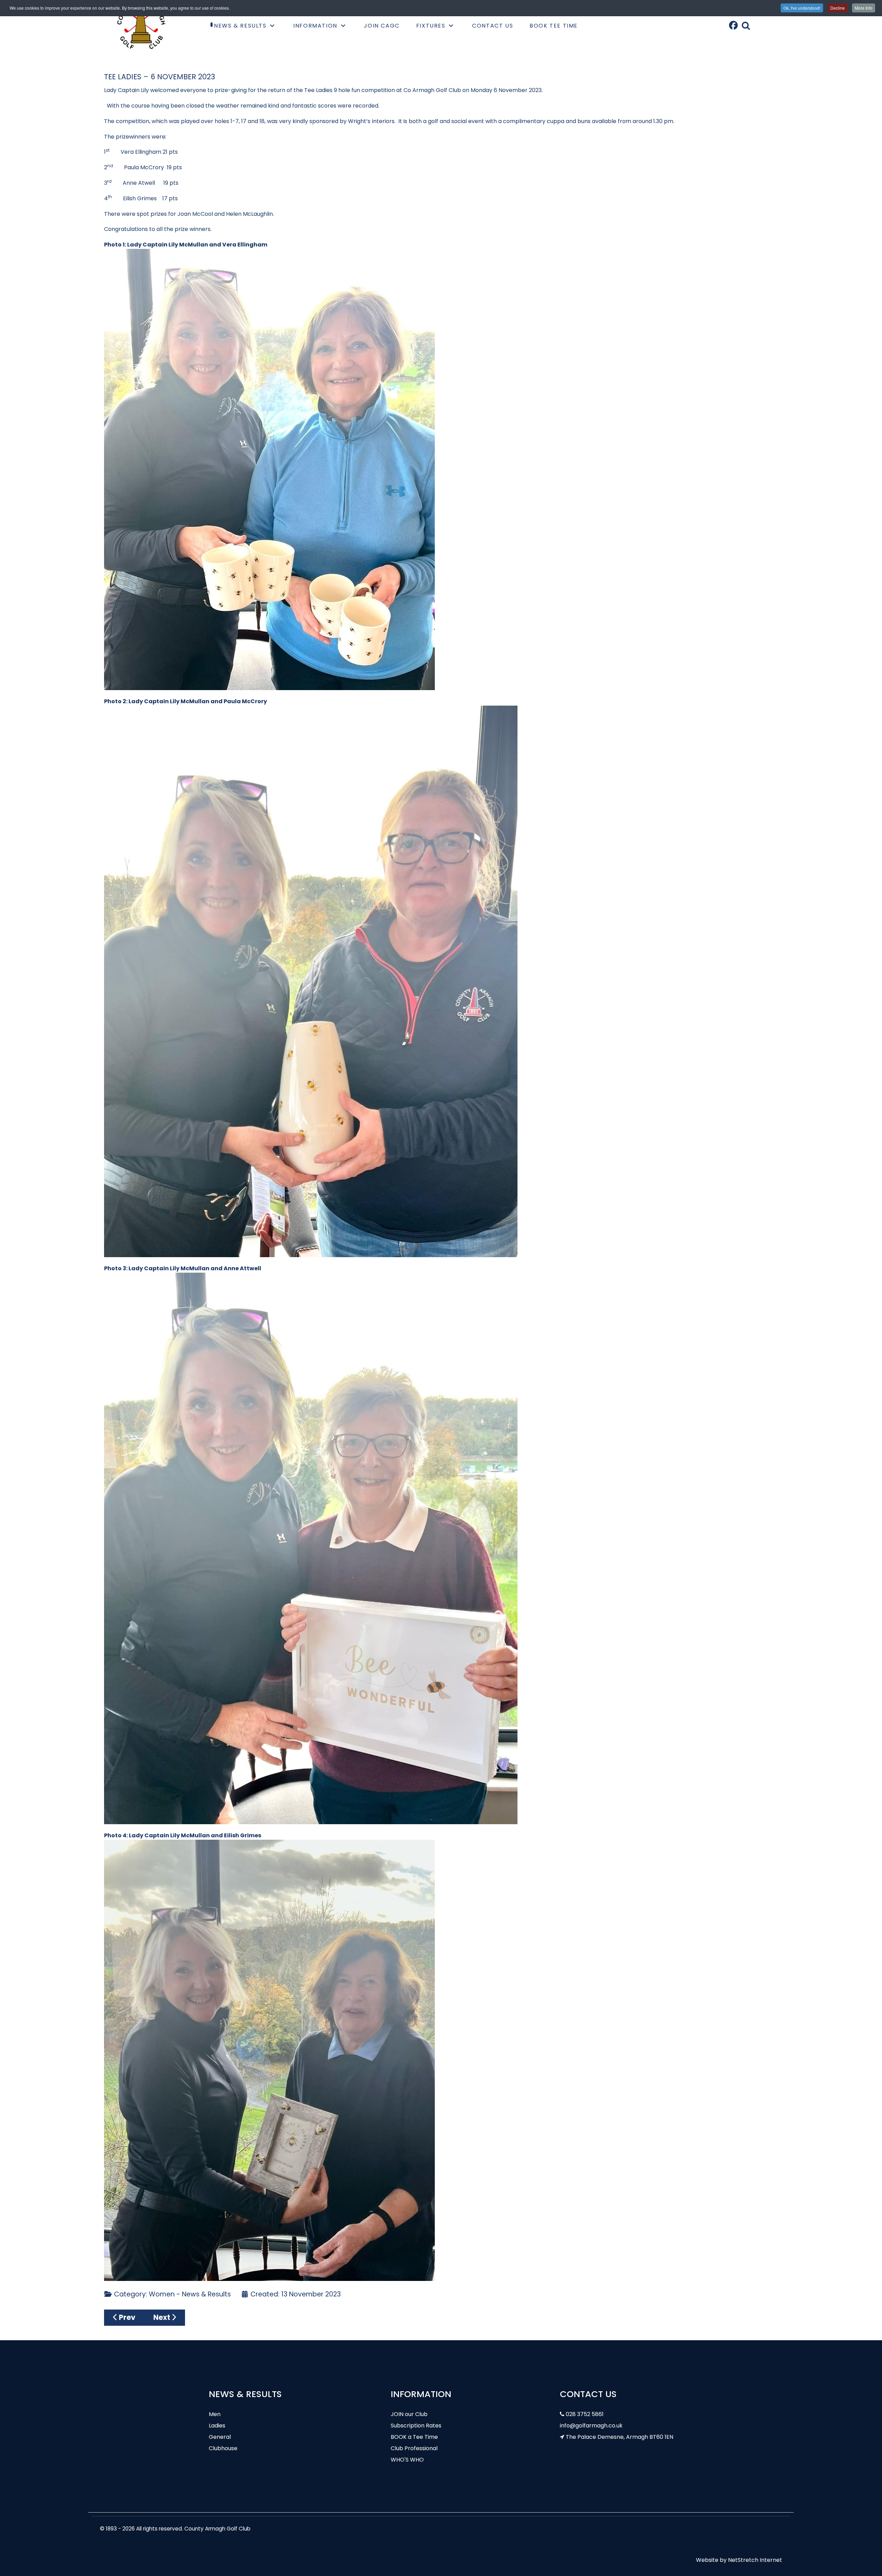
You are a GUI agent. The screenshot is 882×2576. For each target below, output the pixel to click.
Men (215, 2414)
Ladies (217, 2426)
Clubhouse (223, 2448)
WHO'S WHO (407, 2460)
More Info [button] (864, 8)
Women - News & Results (190, 2294)
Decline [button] (838, 8)
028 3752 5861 (585, 2414)
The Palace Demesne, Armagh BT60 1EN (619, 2437)
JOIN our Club (409, 2414)
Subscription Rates (416, 2426)
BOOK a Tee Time (414, 2437)
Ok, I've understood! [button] (802, 8)
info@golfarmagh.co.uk (591, 2426)
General (220, 2437)
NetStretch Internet (755, 2560)
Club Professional (414, 2448)
